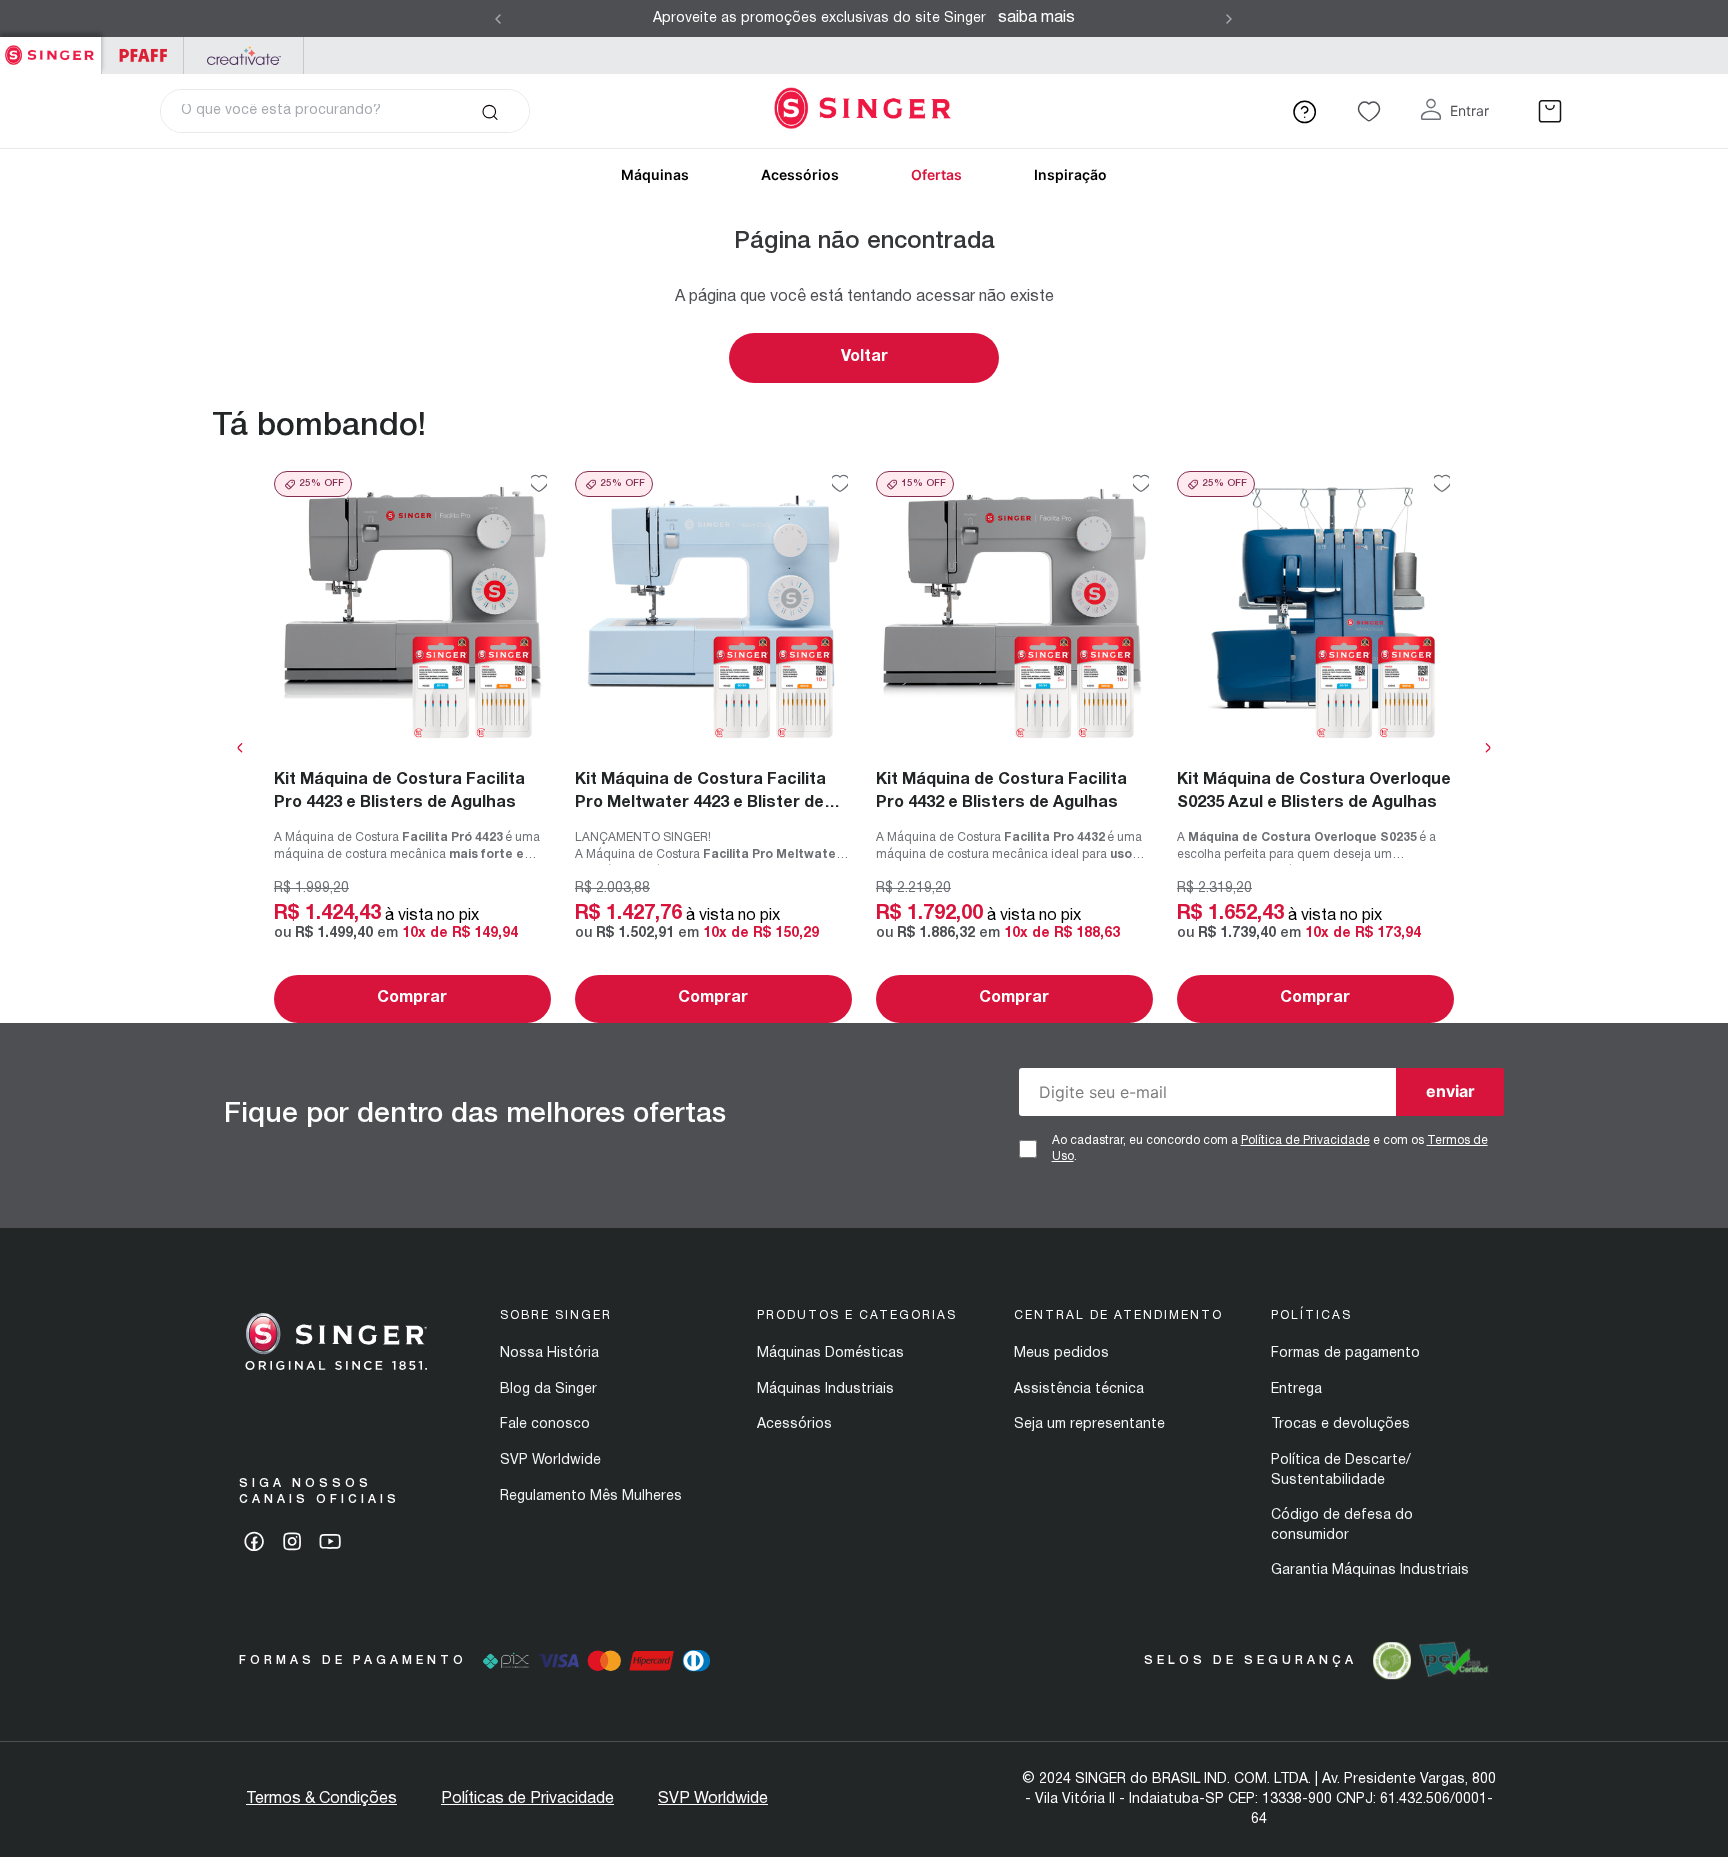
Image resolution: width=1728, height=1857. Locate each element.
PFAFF (142, 55)
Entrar (1469, 110)
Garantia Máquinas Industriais (1370, 1570)
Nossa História (549, 1353)
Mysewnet (243, 55)
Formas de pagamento (1345, 1353)
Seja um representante (1089, 1424)
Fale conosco (545, 1424)
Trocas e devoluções (1340, 1424)
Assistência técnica (1079, 1389)
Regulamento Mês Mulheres (591, 1496)
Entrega (1296, 1389)
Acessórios (800, 174)
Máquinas (655, 174)
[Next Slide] (1229, 19)
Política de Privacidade (1305, 1140)
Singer (50, 47)
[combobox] (345, 111)
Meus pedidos (1061, 1353)
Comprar (412, 998)
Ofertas (936, 174)
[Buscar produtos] (489, 111)
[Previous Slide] (498, 19)
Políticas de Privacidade (527, 1799)
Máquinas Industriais (825, 1389)
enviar (1450, 1091)
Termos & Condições (321, 1799)
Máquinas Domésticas (830, 1353)
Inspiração (1070, 174)
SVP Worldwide (550, 1460)
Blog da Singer (548, 1389)
